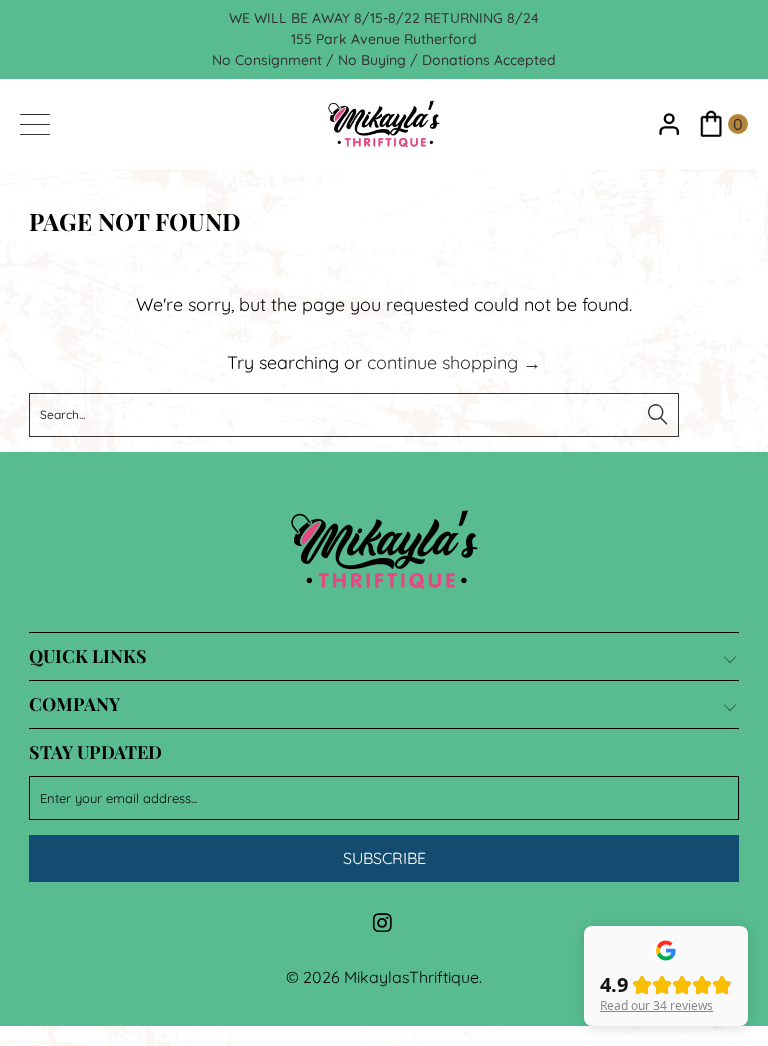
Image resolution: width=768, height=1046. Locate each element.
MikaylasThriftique (411, 977)
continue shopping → (454, 362)
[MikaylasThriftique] (384, 124)
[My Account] (669, 124)
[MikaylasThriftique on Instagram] (383, 924)
